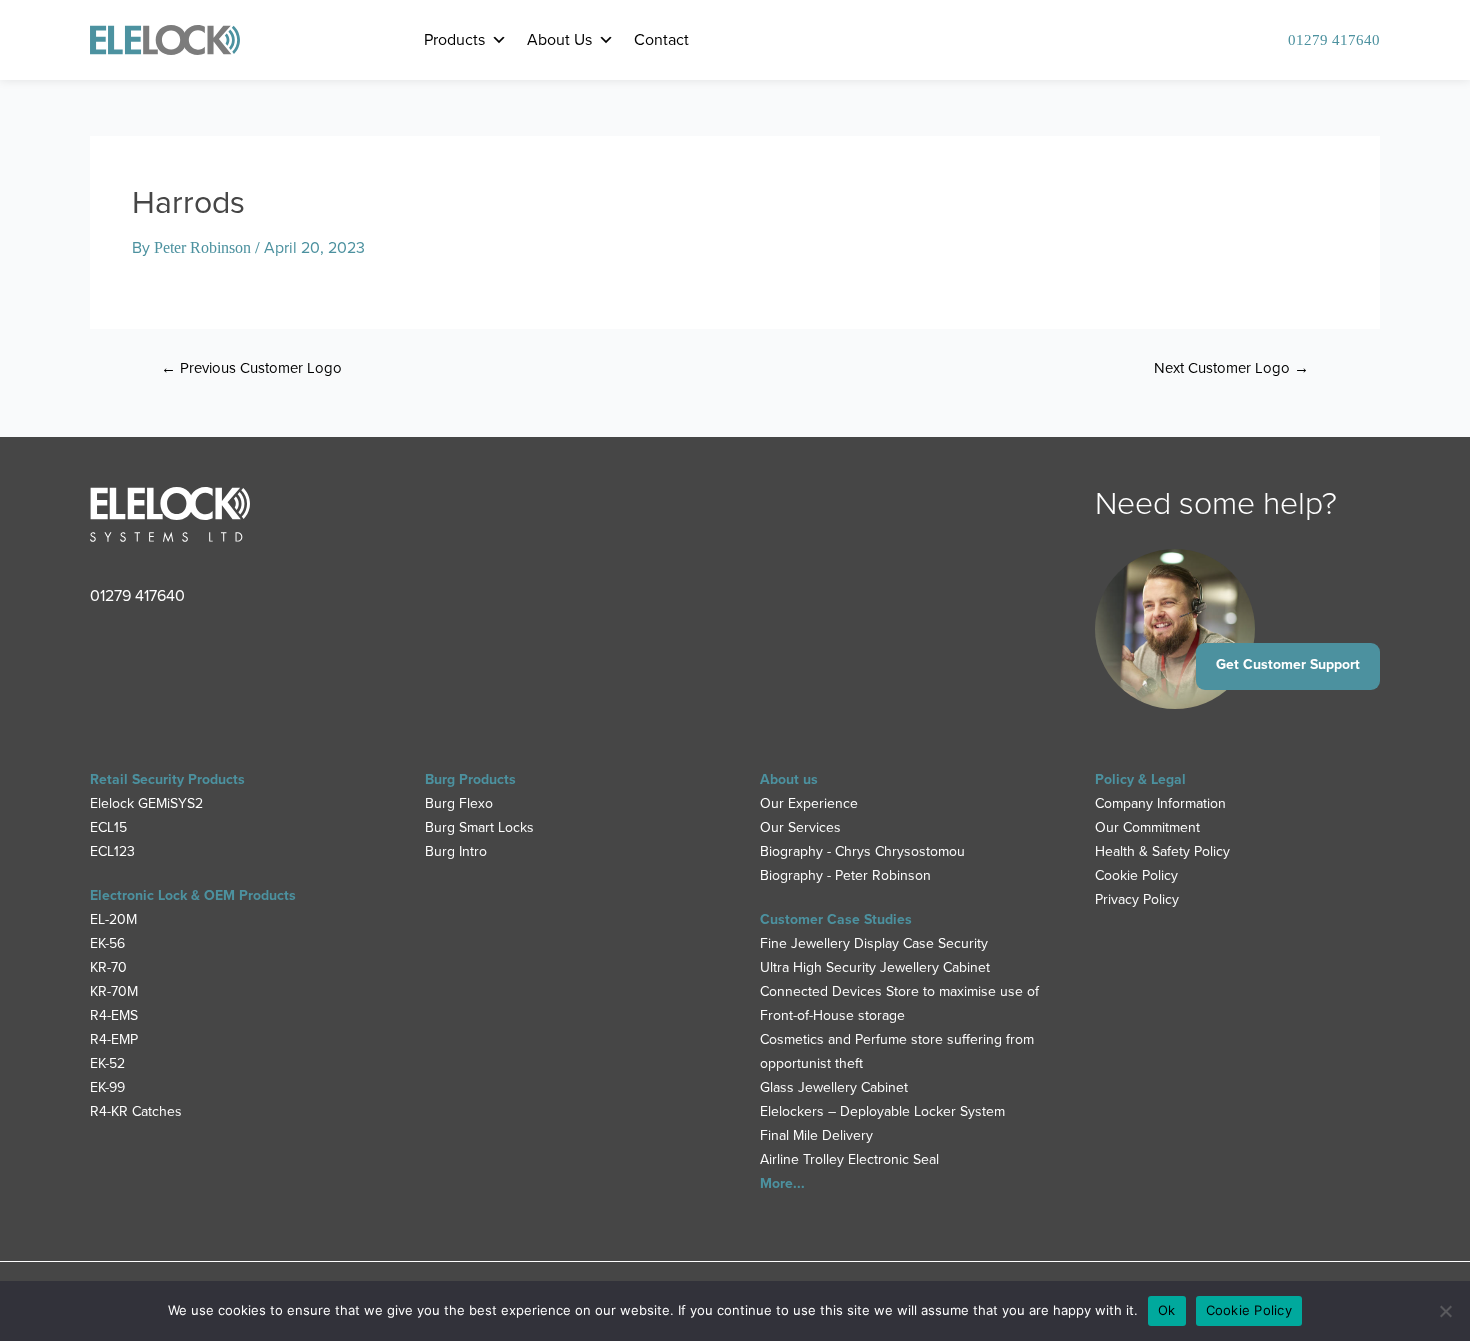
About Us (559, 39)
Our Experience (809, 803)
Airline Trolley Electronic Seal (849, 1159)
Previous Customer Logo (251, 368)
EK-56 (107, 943)
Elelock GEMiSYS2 (146, 803)
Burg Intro (456, 851)
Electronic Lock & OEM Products (193, 895)
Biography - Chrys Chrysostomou (862, 851)
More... (782, 1183)
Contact (661, 39)
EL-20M (113, 919)
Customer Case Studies (836, 919)
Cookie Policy (1136, 875)
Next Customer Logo (1231, 368)
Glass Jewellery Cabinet (834, 1087)
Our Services (800, 827)
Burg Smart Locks (479, 827)
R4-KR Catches (136, 1111)
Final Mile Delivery (816, 1135)
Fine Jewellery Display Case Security (874, 943)
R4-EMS (114, 1015)
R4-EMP (114, 1039)
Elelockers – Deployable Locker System (882, 1111)
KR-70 (108, 967)
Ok (1167, 1310)
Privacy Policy (1137, 899)
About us (789, 779)
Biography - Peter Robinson (845, 875)
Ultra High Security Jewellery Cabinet (875, 967)
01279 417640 (1334, 40)
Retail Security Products (167, 779)
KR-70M (114, 991)
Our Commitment (1147, 827)
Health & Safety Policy (1162, 851)
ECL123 (112, 851)
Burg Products (470, 779)
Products (454, 39)
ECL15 (108, 827)
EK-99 (107, 1087)
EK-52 (107, 1063)
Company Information (1160, 803)
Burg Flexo (459, 803)
